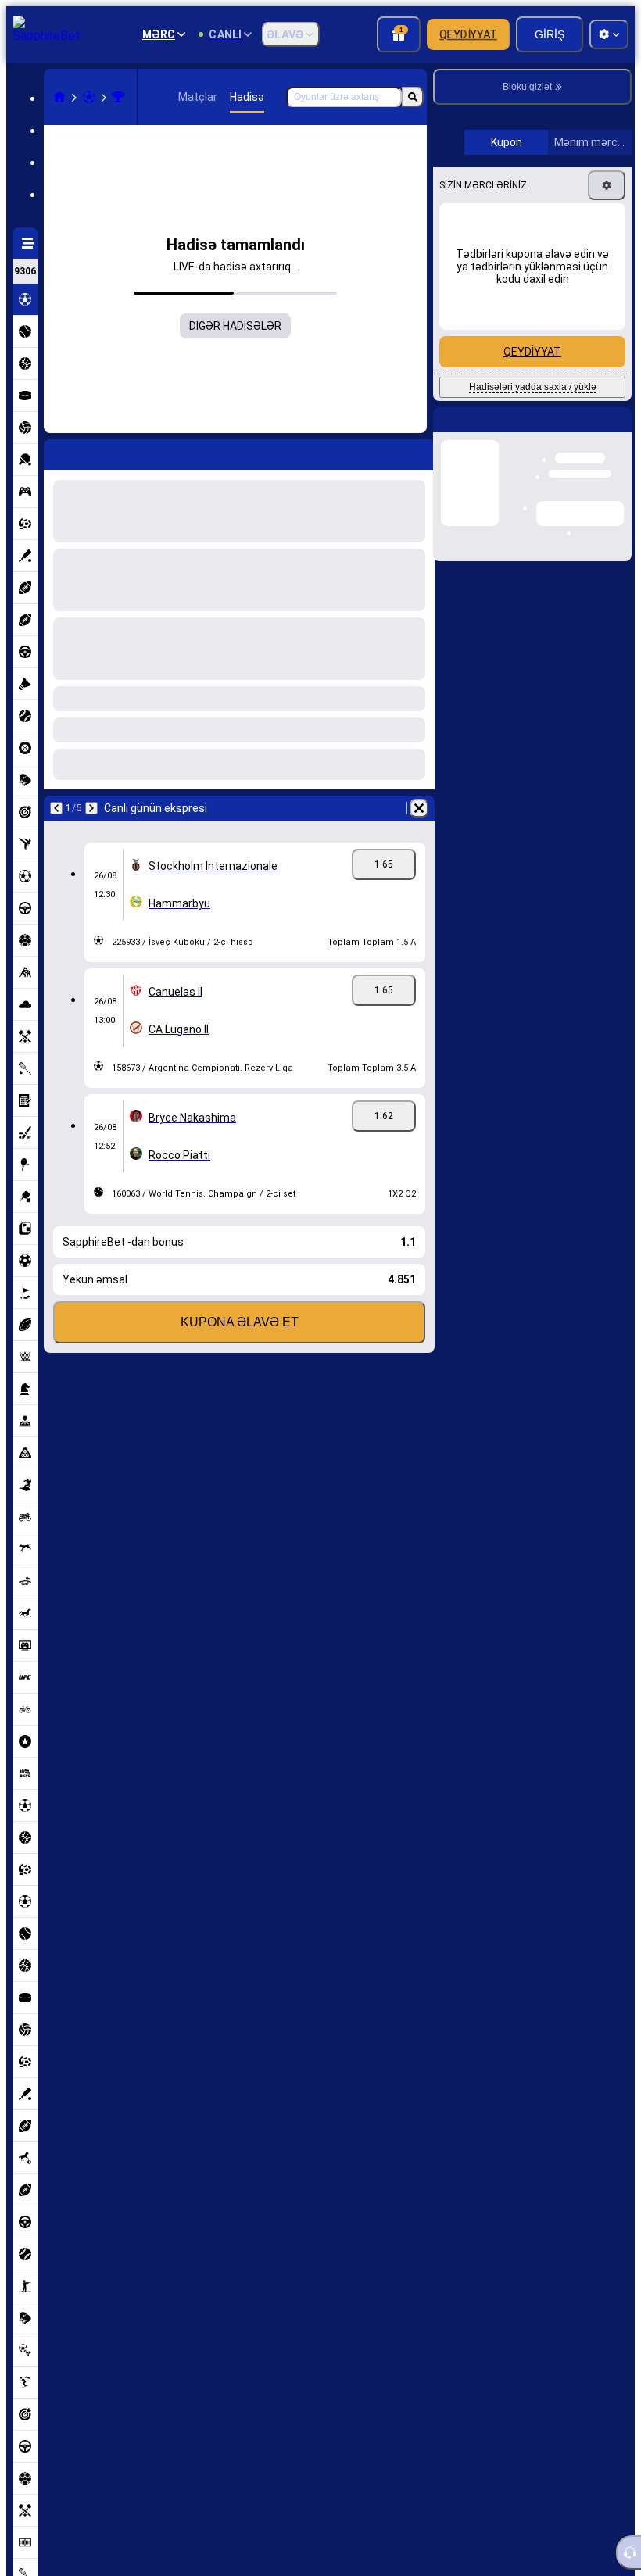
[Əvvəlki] (56, 808)
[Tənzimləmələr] (607, 422)
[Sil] (419, 808)
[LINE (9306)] (59, 97)
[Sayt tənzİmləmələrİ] (609, 34)
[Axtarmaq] (413, 97)
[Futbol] (89, 97)
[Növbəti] (91, 808)
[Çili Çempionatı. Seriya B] (118, 97)
